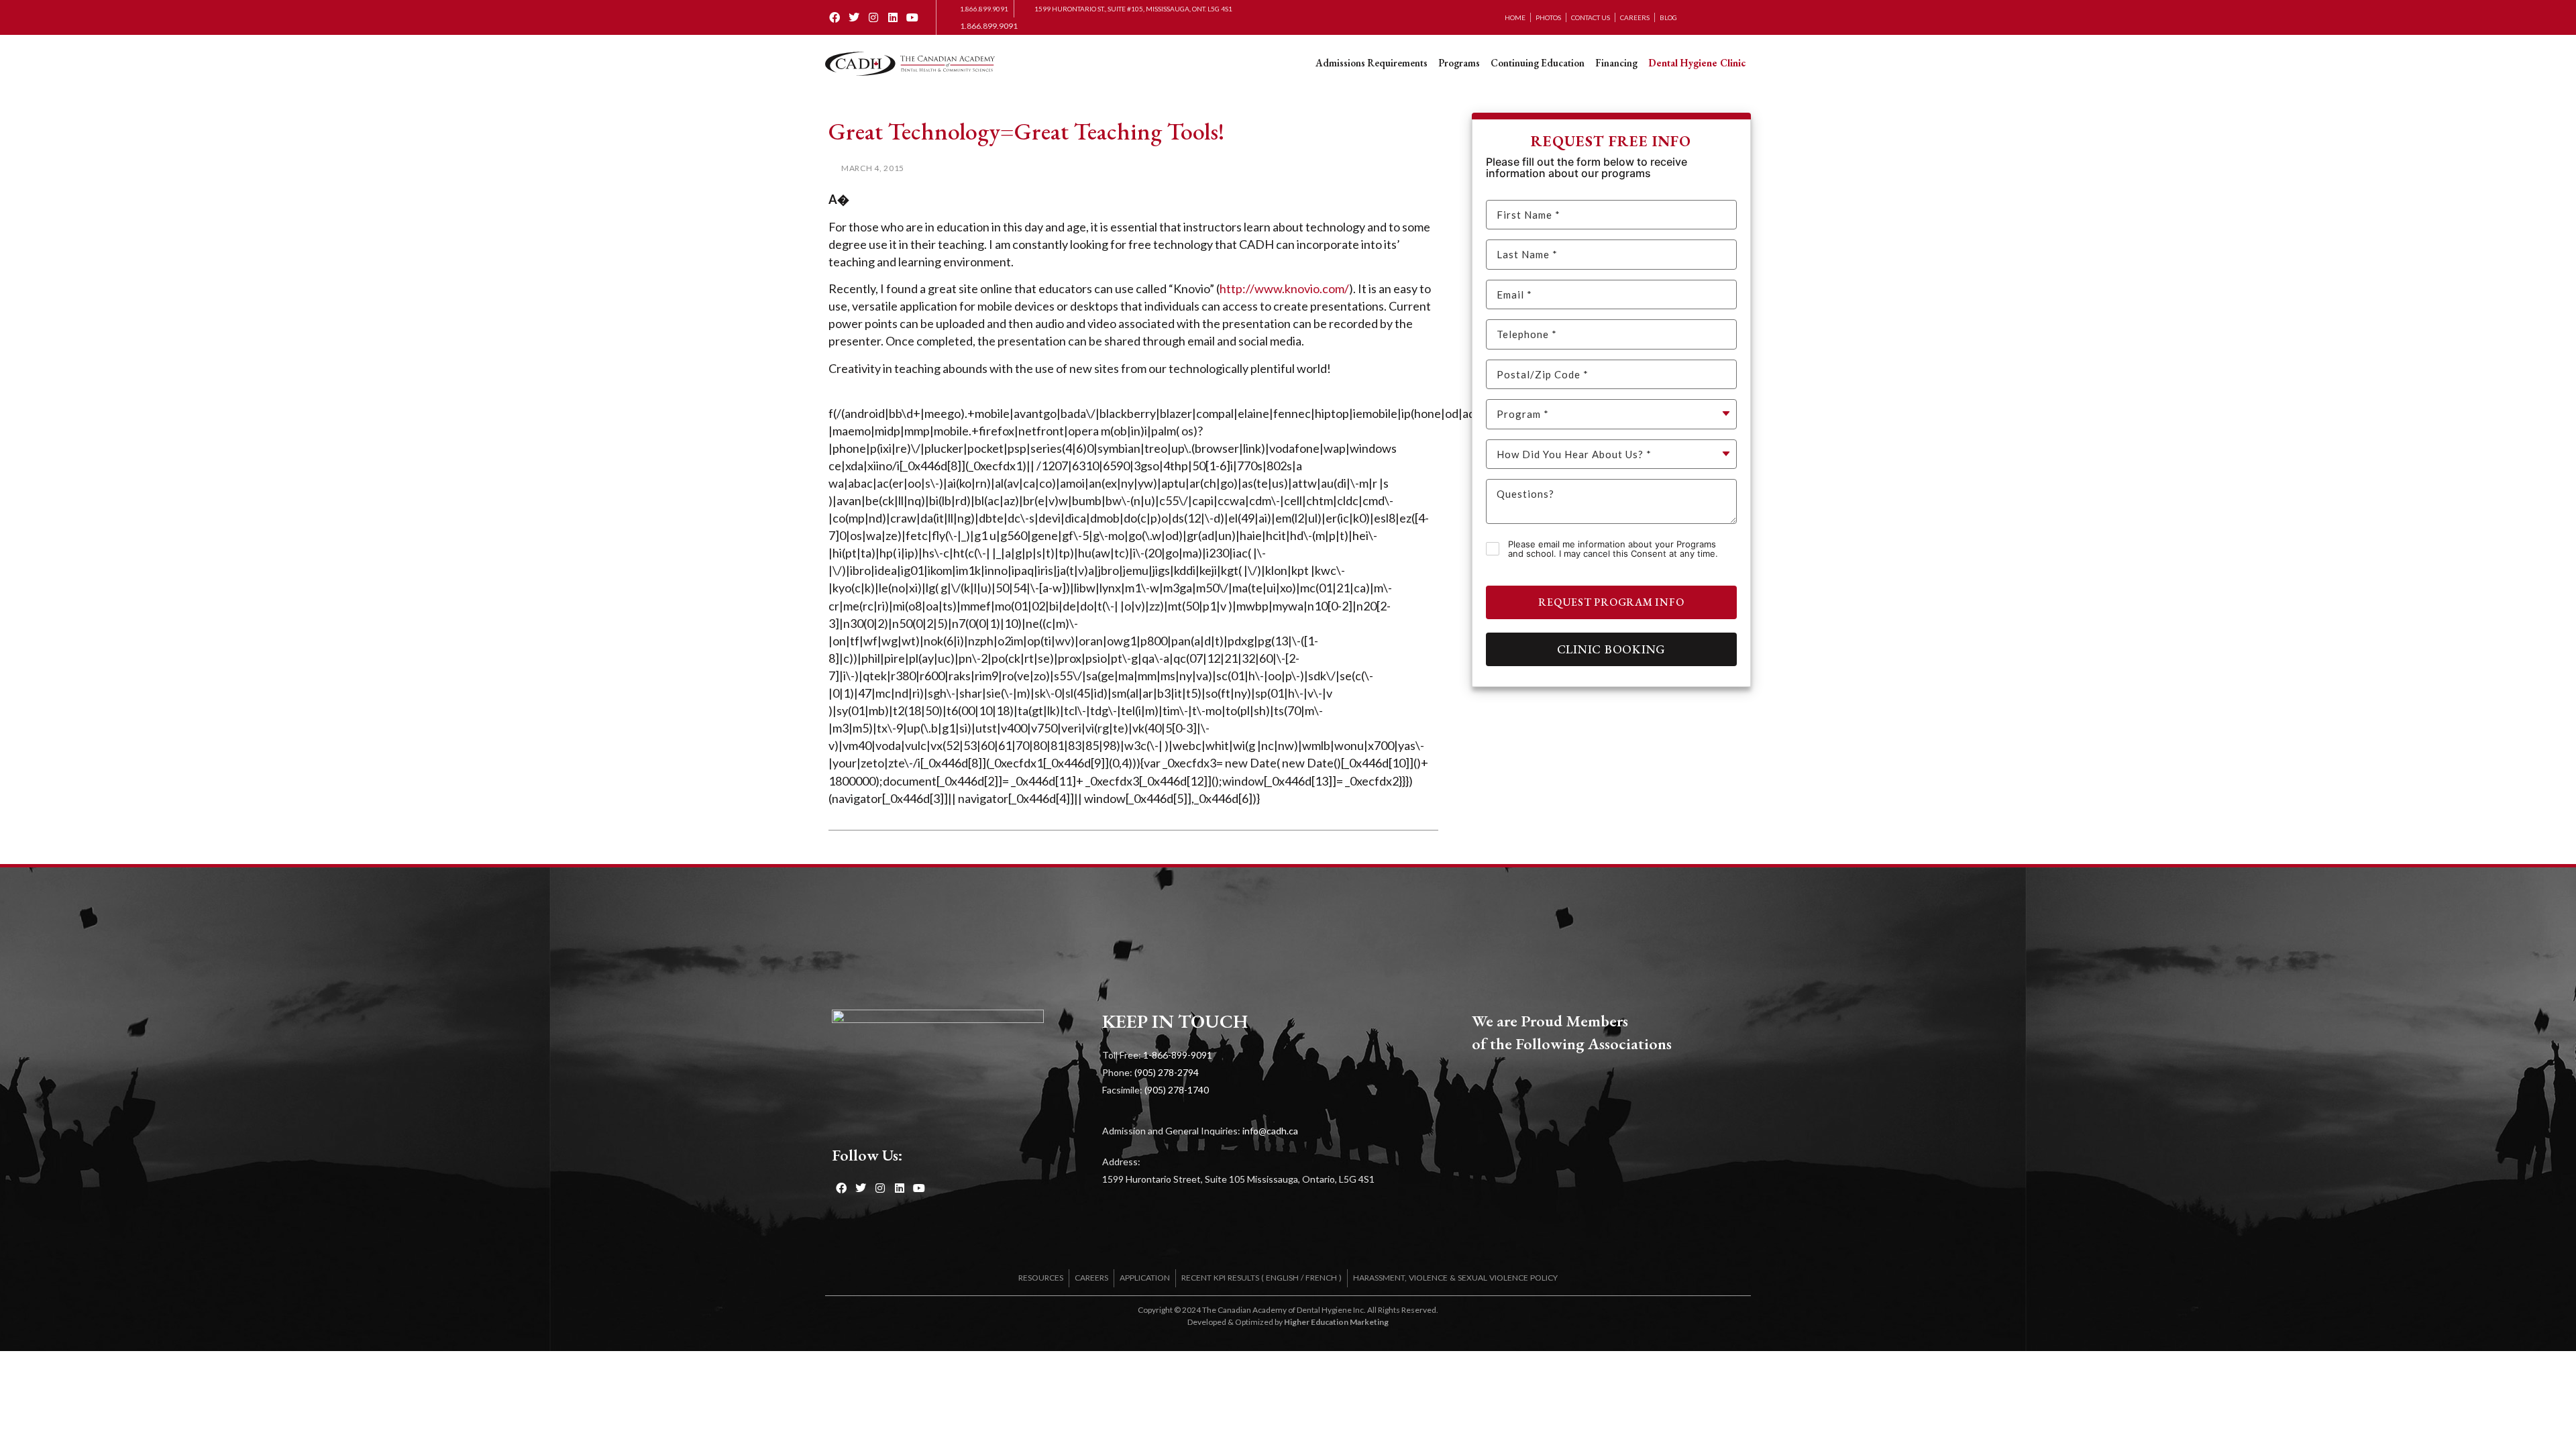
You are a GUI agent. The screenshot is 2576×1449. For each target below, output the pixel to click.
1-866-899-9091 (1178, 1055)
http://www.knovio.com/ (1284, 288)
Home (1515, 17)
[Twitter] (854, 18)
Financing (1616, 63)
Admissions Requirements (1372, 63)
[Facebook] (835, 18)
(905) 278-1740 (1177, 1090)
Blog (1668, 17)
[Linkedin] (893, 18)
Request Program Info (1611, 602)
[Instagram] (874, 18)
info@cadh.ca (1270, 1131)
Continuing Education (1538, 63)
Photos (1548, 17)
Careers (1635, 17)
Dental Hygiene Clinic (1697, 63)
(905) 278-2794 (1167, 1072)
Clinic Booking (1612, 649)
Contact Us (1591, 17)
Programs (1459, 63)
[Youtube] (912, 18)
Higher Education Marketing (1336, 1322)
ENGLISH (1282, 1278)
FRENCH (1321, 1278)
